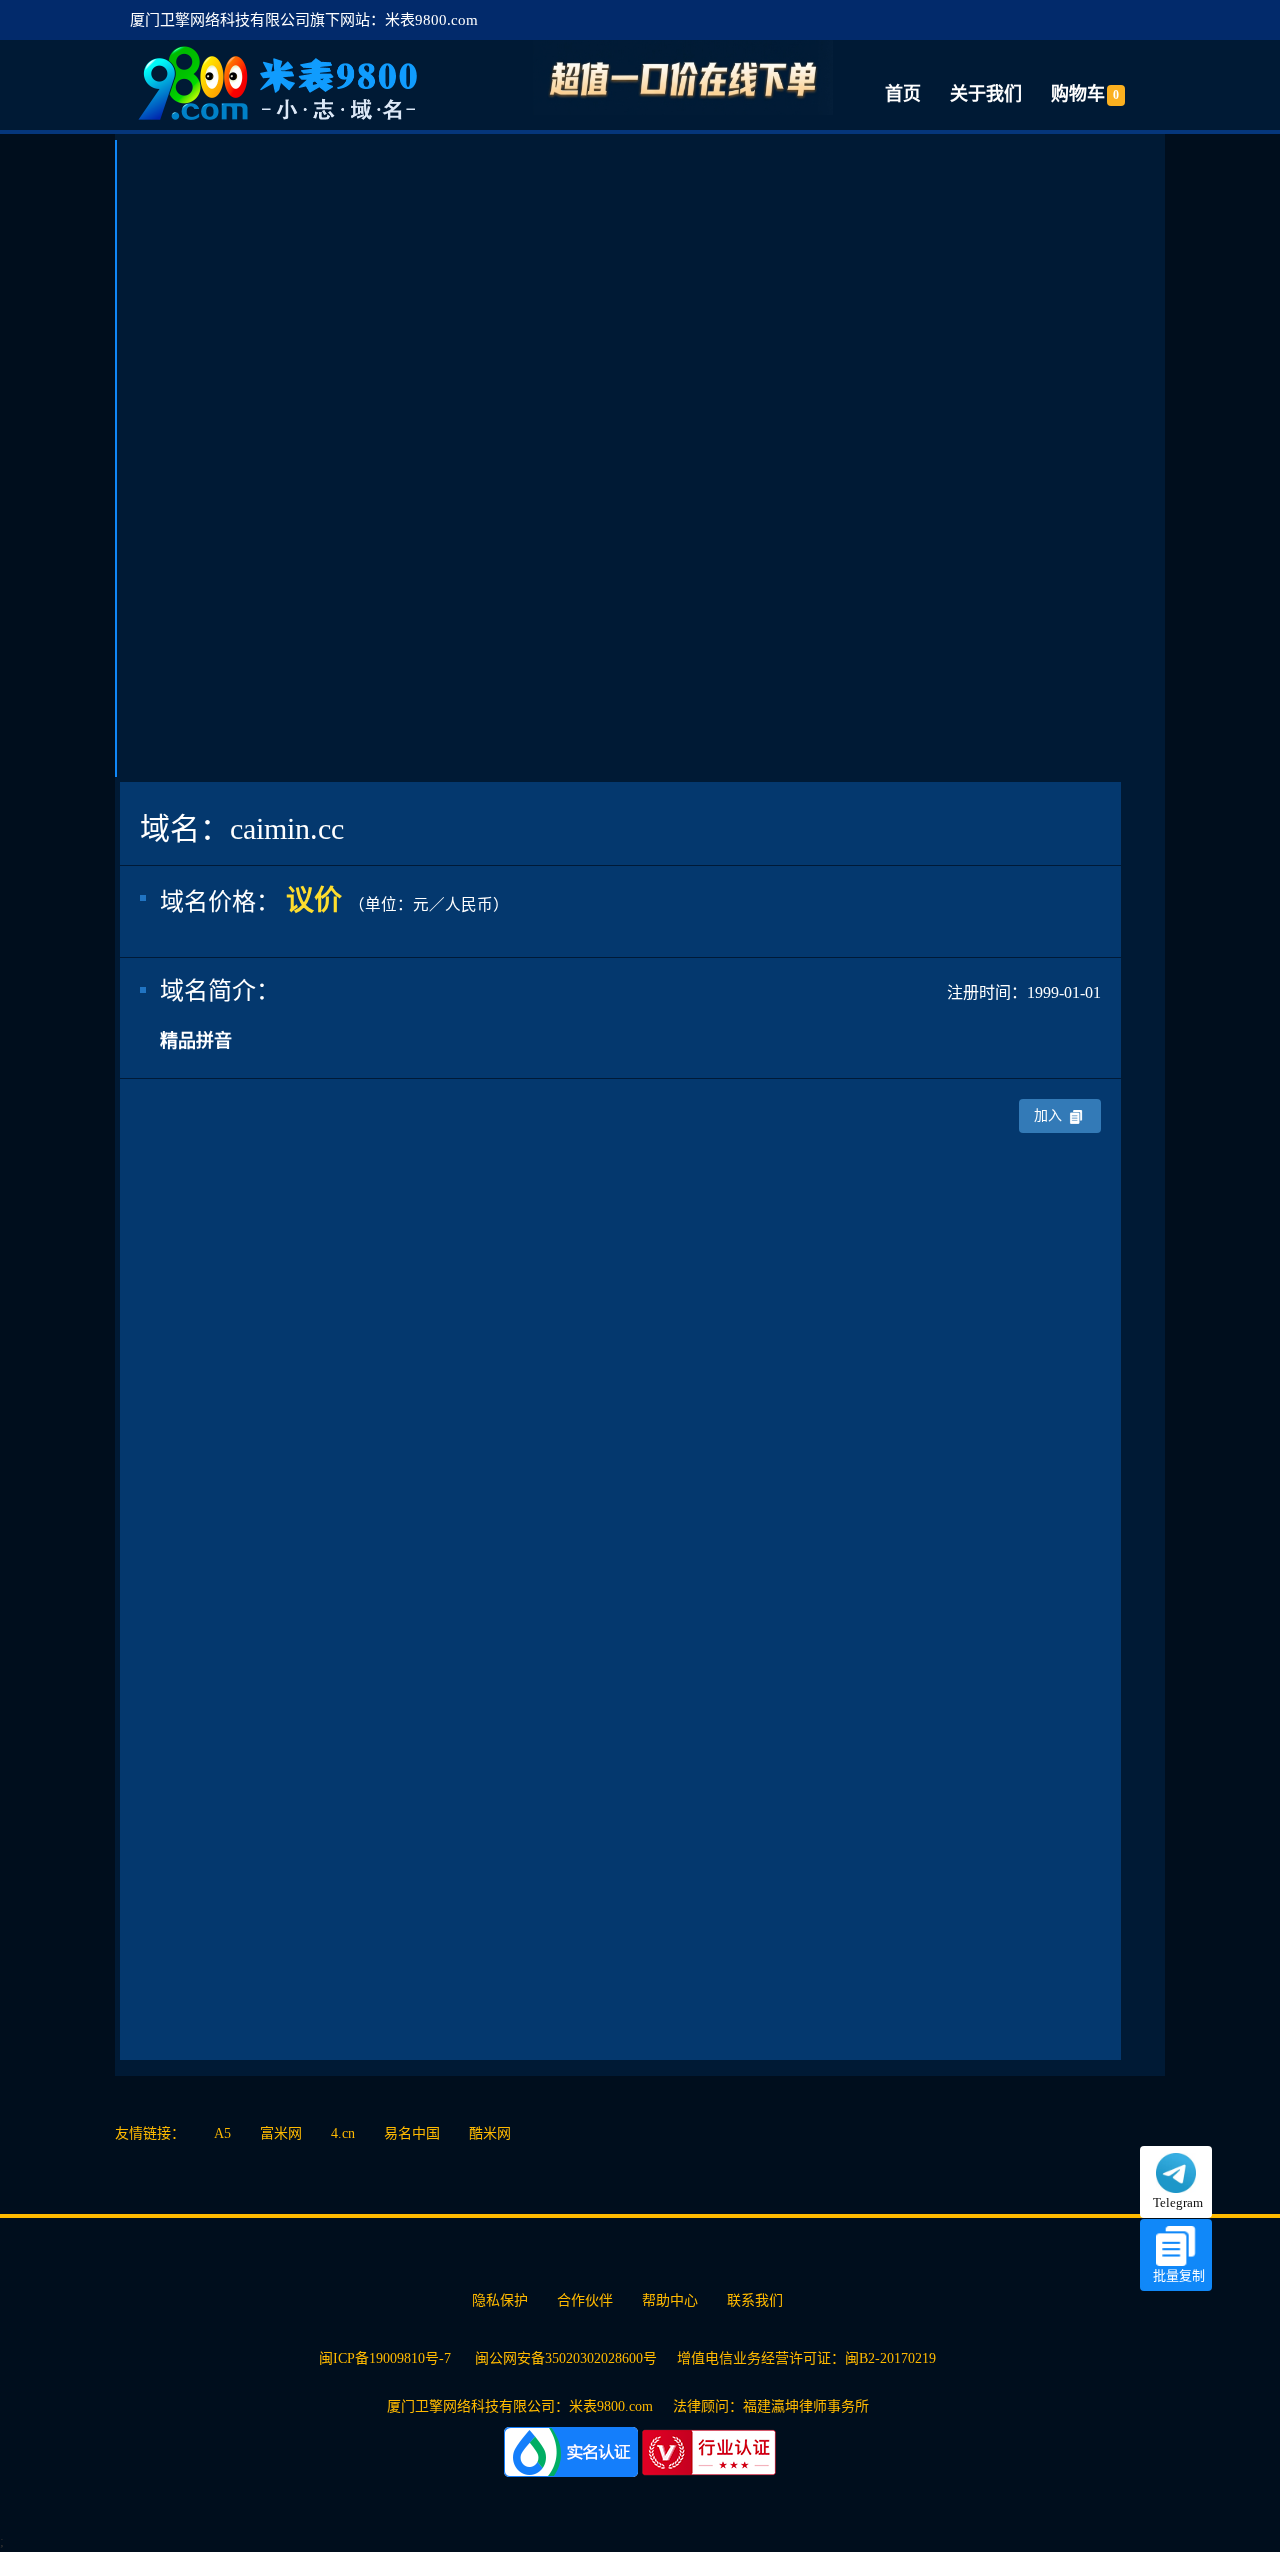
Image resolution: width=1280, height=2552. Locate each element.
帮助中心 (670, 2300)
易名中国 (412, 2133)
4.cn (343, 2133)
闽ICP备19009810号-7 (387, 2358)
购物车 (1085, 94)
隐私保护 (500, 2300)
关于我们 (986, 94)
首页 (903, 94)
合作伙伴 (585, 2300)
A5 (222, 2133)
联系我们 (755, 2300)
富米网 (281, 2133)
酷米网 (490, 2133)
